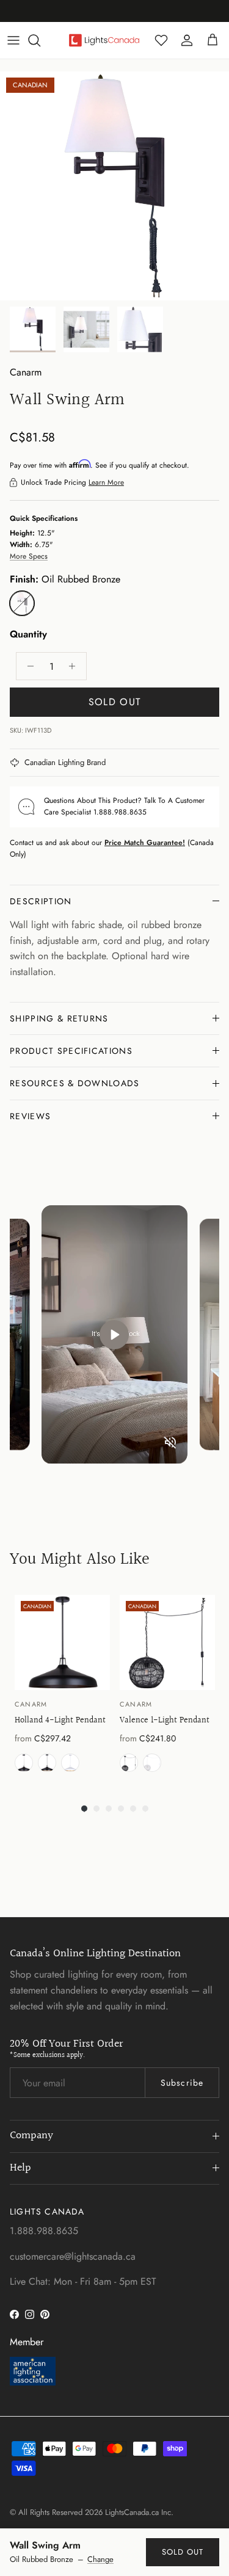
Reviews (30, 1116)
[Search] (40, 40)
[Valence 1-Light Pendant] (167, 1642)
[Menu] (13, 40)
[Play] (114, 1335)
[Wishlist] (161, 40)
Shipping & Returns (59, 1018)
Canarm (26, 372)
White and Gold (70, 1763)
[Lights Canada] (104, 40)
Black (24, 1763)
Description (41, 901)
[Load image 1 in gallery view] (114, 186)
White (152, 1763)
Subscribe (182, 2083)
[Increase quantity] (75, 666)
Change (100, 2560)
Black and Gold (47, 1763)
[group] (62, 1686)
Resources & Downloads (75, 1083)
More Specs (29, 556)
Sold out (183, 2552)
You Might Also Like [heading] (80, 1559)
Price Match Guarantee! (145, 843)
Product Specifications (71, 1051)
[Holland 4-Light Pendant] (62, 1642)
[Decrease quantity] (27, 666)
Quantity (28, 634)
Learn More (106, 482)
